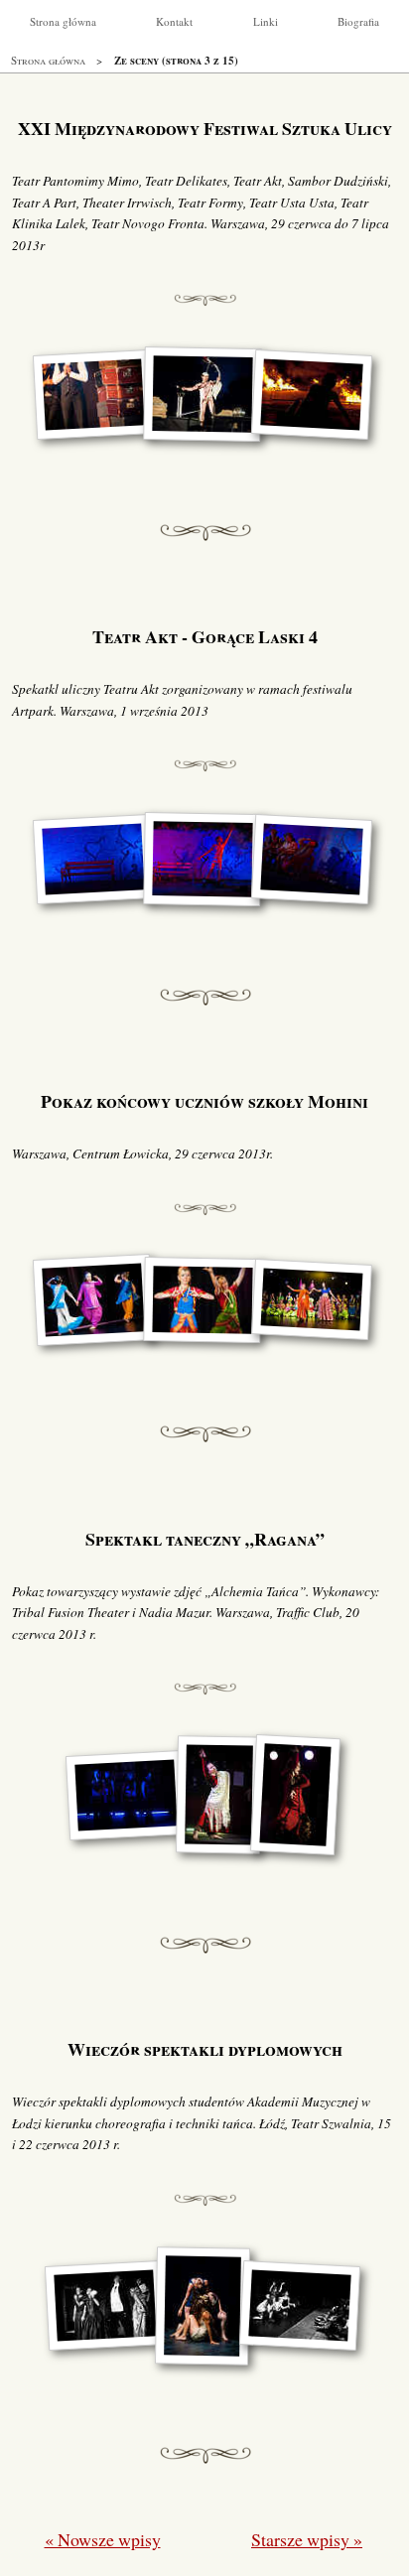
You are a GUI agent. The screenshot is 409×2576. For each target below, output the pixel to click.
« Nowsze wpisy (103, 2539)
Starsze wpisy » (307, 2539)
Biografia (358, 21)
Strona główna (63, 21)
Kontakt (174, 21)
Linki (266, 21)
